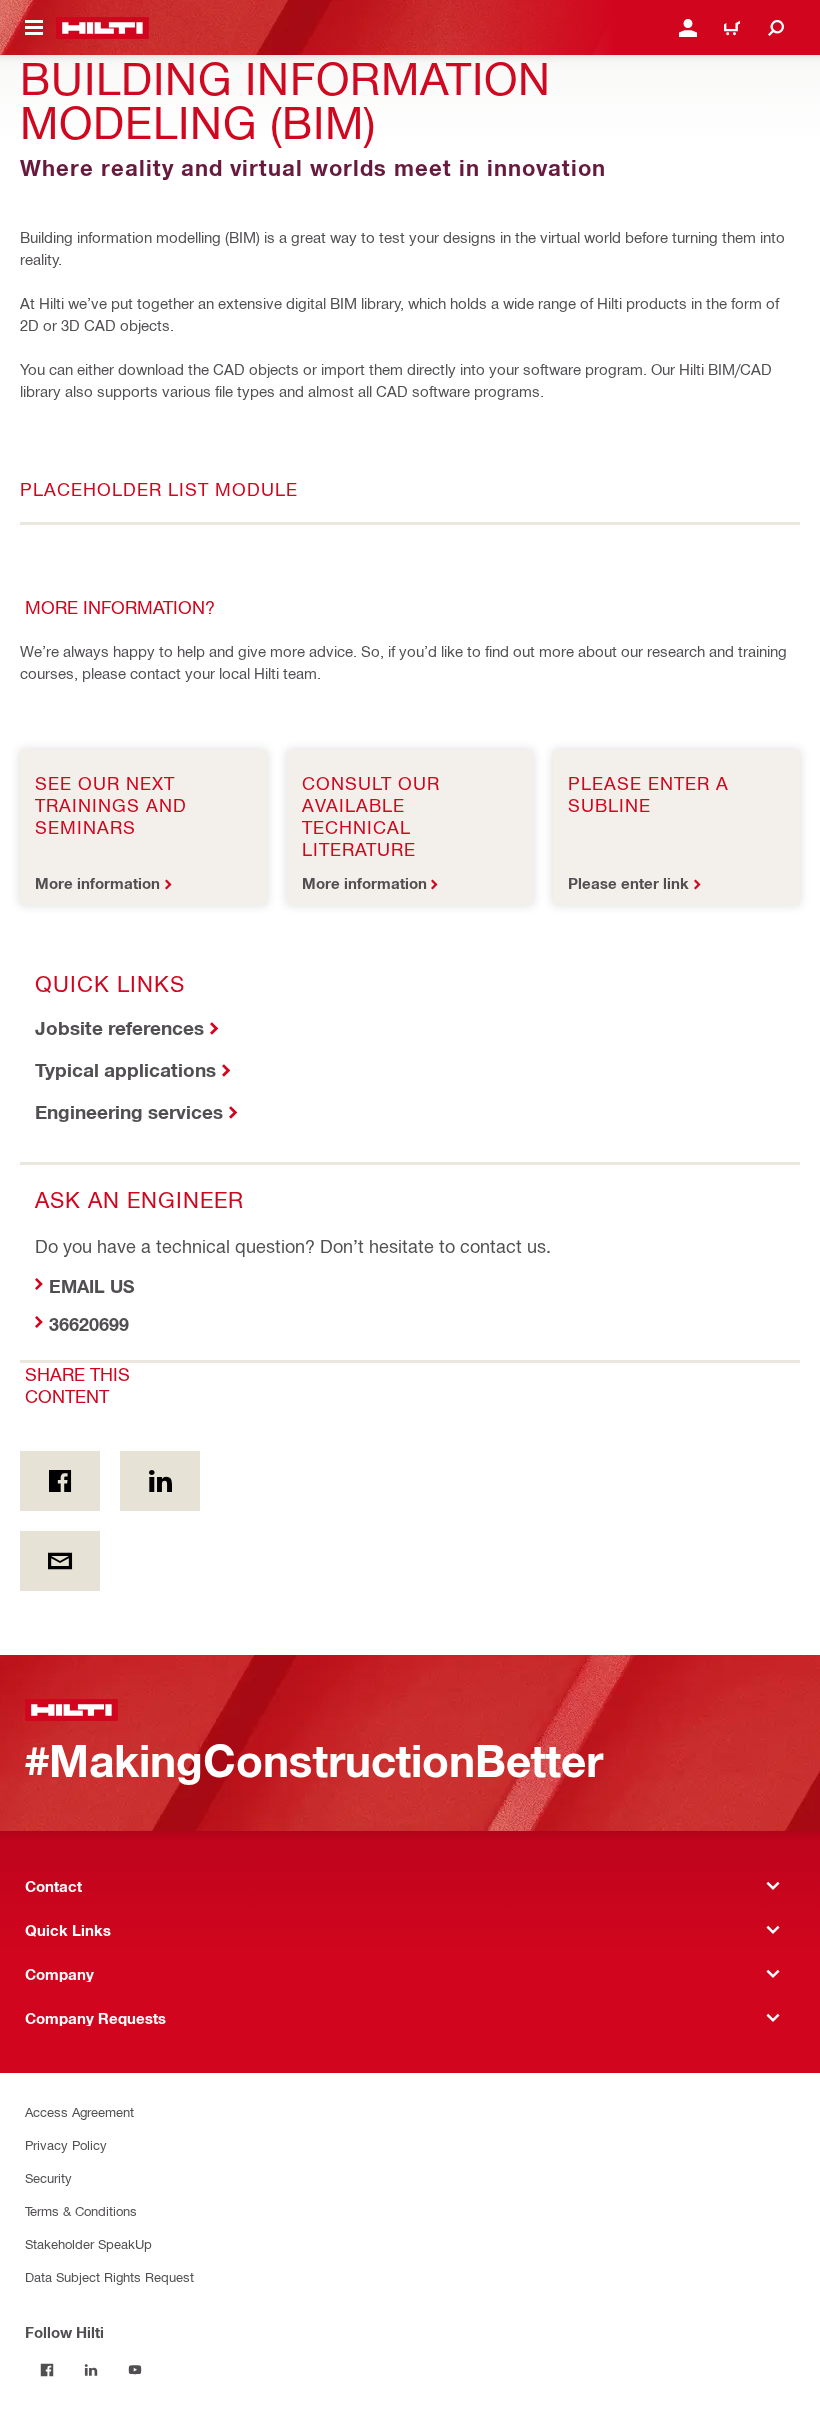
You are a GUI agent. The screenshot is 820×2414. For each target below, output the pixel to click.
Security (48, 2177)
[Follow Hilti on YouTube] (135, 2370)
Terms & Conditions (81, 2210)
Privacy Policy (66, 2144)
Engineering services (129, 1111)
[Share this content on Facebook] (60, 1481)
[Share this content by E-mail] (60, 1561)
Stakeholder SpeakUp (88, 2243)
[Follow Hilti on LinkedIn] (91, 2370)
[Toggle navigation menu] (34, 28)
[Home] (102, 28)
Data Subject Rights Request (109, 2276)
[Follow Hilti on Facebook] (47, 2370)
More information (97, 883)
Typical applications (125, 1069)
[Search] (776, 28)
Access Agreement (79, 2111)
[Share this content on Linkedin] (160, 1481)
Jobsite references (119, 1027)
